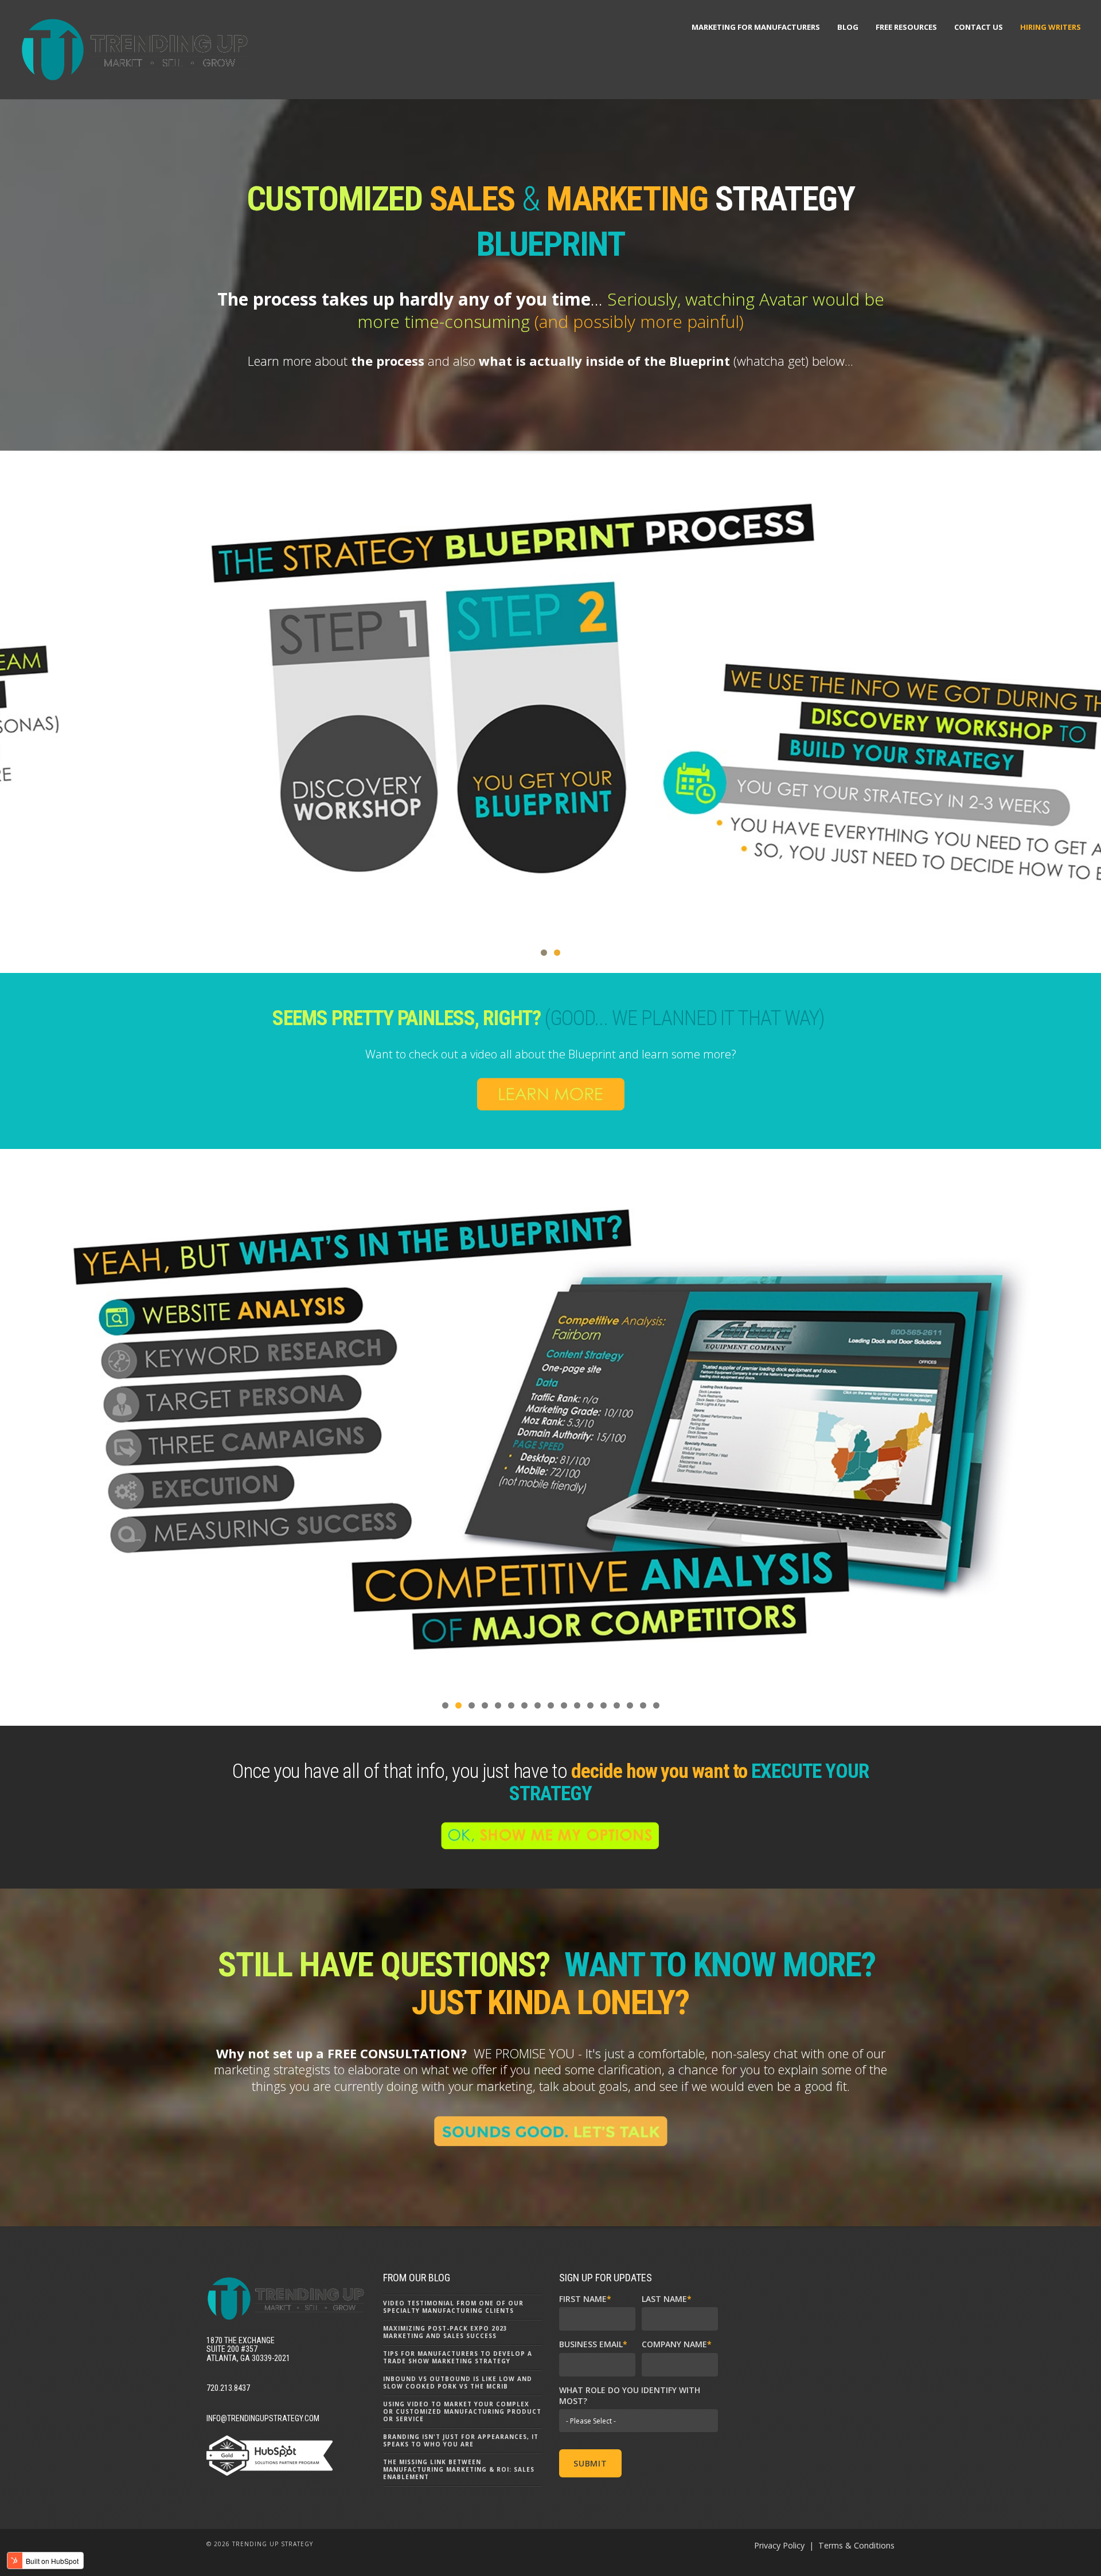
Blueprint (700, 361)
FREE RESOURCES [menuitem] (906, 27)
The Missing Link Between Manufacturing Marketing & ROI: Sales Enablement (459, 2469)
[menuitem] (1051, 27)
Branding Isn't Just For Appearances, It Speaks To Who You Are (461, 2440)
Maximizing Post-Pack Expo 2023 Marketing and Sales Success (445, 2332)
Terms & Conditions (856, 2545)
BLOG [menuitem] (848, 27)
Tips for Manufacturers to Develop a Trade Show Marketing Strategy (458, 2357)
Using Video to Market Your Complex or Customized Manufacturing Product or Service (462, 2411)
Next (1087, 703)
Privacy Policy (779, 2545)
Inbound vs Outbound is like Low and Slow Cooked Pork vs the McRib (458, 2382)
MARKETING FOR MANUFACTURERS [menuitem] (756, 27)
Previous (14, 703)
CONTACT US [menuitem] (979, 27)
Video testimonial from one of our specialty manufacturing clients (453, 2307)
